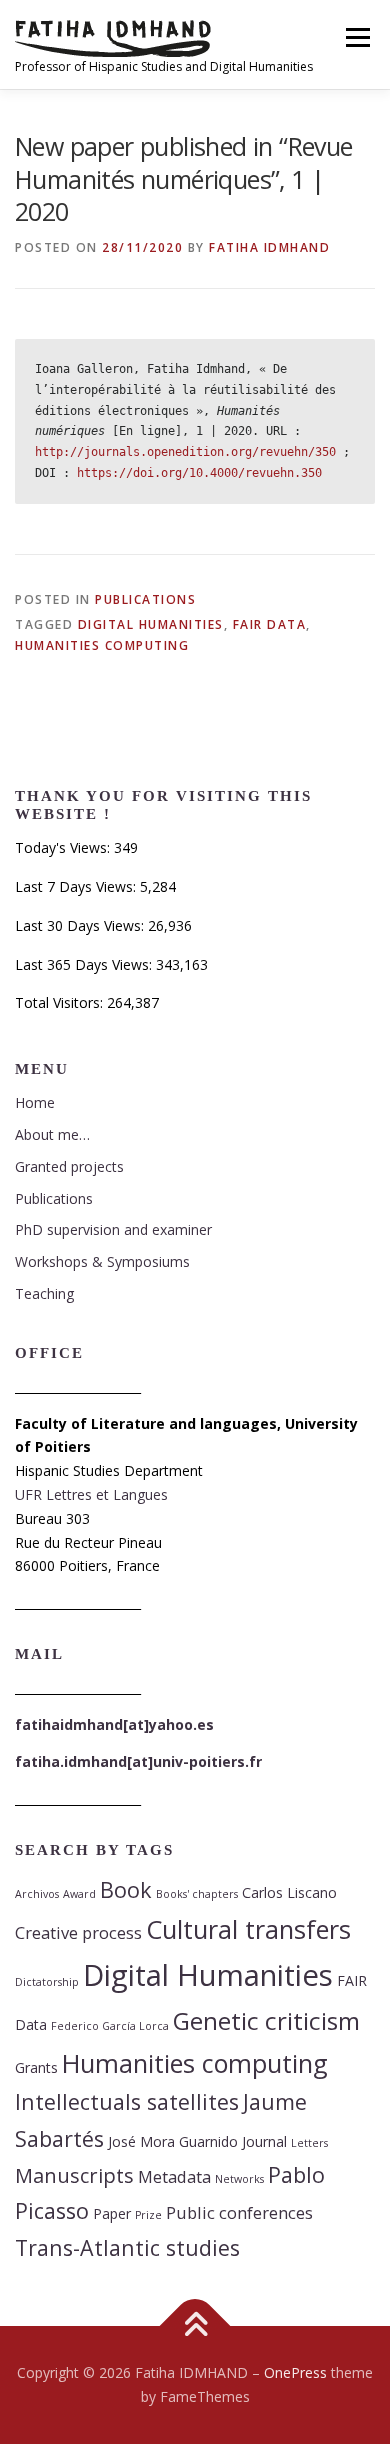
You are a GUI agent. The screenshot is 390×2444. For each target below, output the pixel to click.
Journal (264, 2141)
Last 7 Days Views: (77, 886)
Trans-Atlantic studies (127, 2247)
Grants (36, 2067)
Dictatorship (47, 1982)
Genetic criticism (266, 2020)
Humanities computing (102, 645)
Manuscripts (74, 2175)
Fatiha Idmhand (269, 247)
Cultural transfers (248, 1929)
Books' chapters (197, 1894)
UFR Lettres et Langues (91, 1494)
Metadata (174, 2176)
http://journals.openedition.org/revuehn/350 (185, 452)
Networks (239, 2179)
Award (79, 1894)
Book (126, 1889)
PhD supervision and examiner (113, 1229)
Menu (356, 37)
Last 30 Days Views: (81, 925)
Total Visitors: (61, 1002)
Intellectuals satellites (127, 2101)
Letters (309, 2143)
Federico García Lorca (110, 2026)
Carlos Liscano (289, 1892)
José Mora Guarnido (173, 2141)
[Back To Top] (195, 2326)
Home (35, 1102)
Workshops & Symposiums (102, 1261)
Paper (112, 2213)
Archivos (37, 1894)
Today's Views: (64, 847)
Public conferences (239, 2212)
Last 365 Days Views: (85, 964)
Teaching (44, 1293)
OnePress (295, 2372)
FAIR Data (270, 624)
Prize (148, 2215)
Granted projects (69, 1166)
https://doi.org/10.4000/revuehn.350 (199, 473)
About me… (52, 1134)
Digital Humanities (151, 624)
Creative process (78, 1932)
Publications (145, 599)
